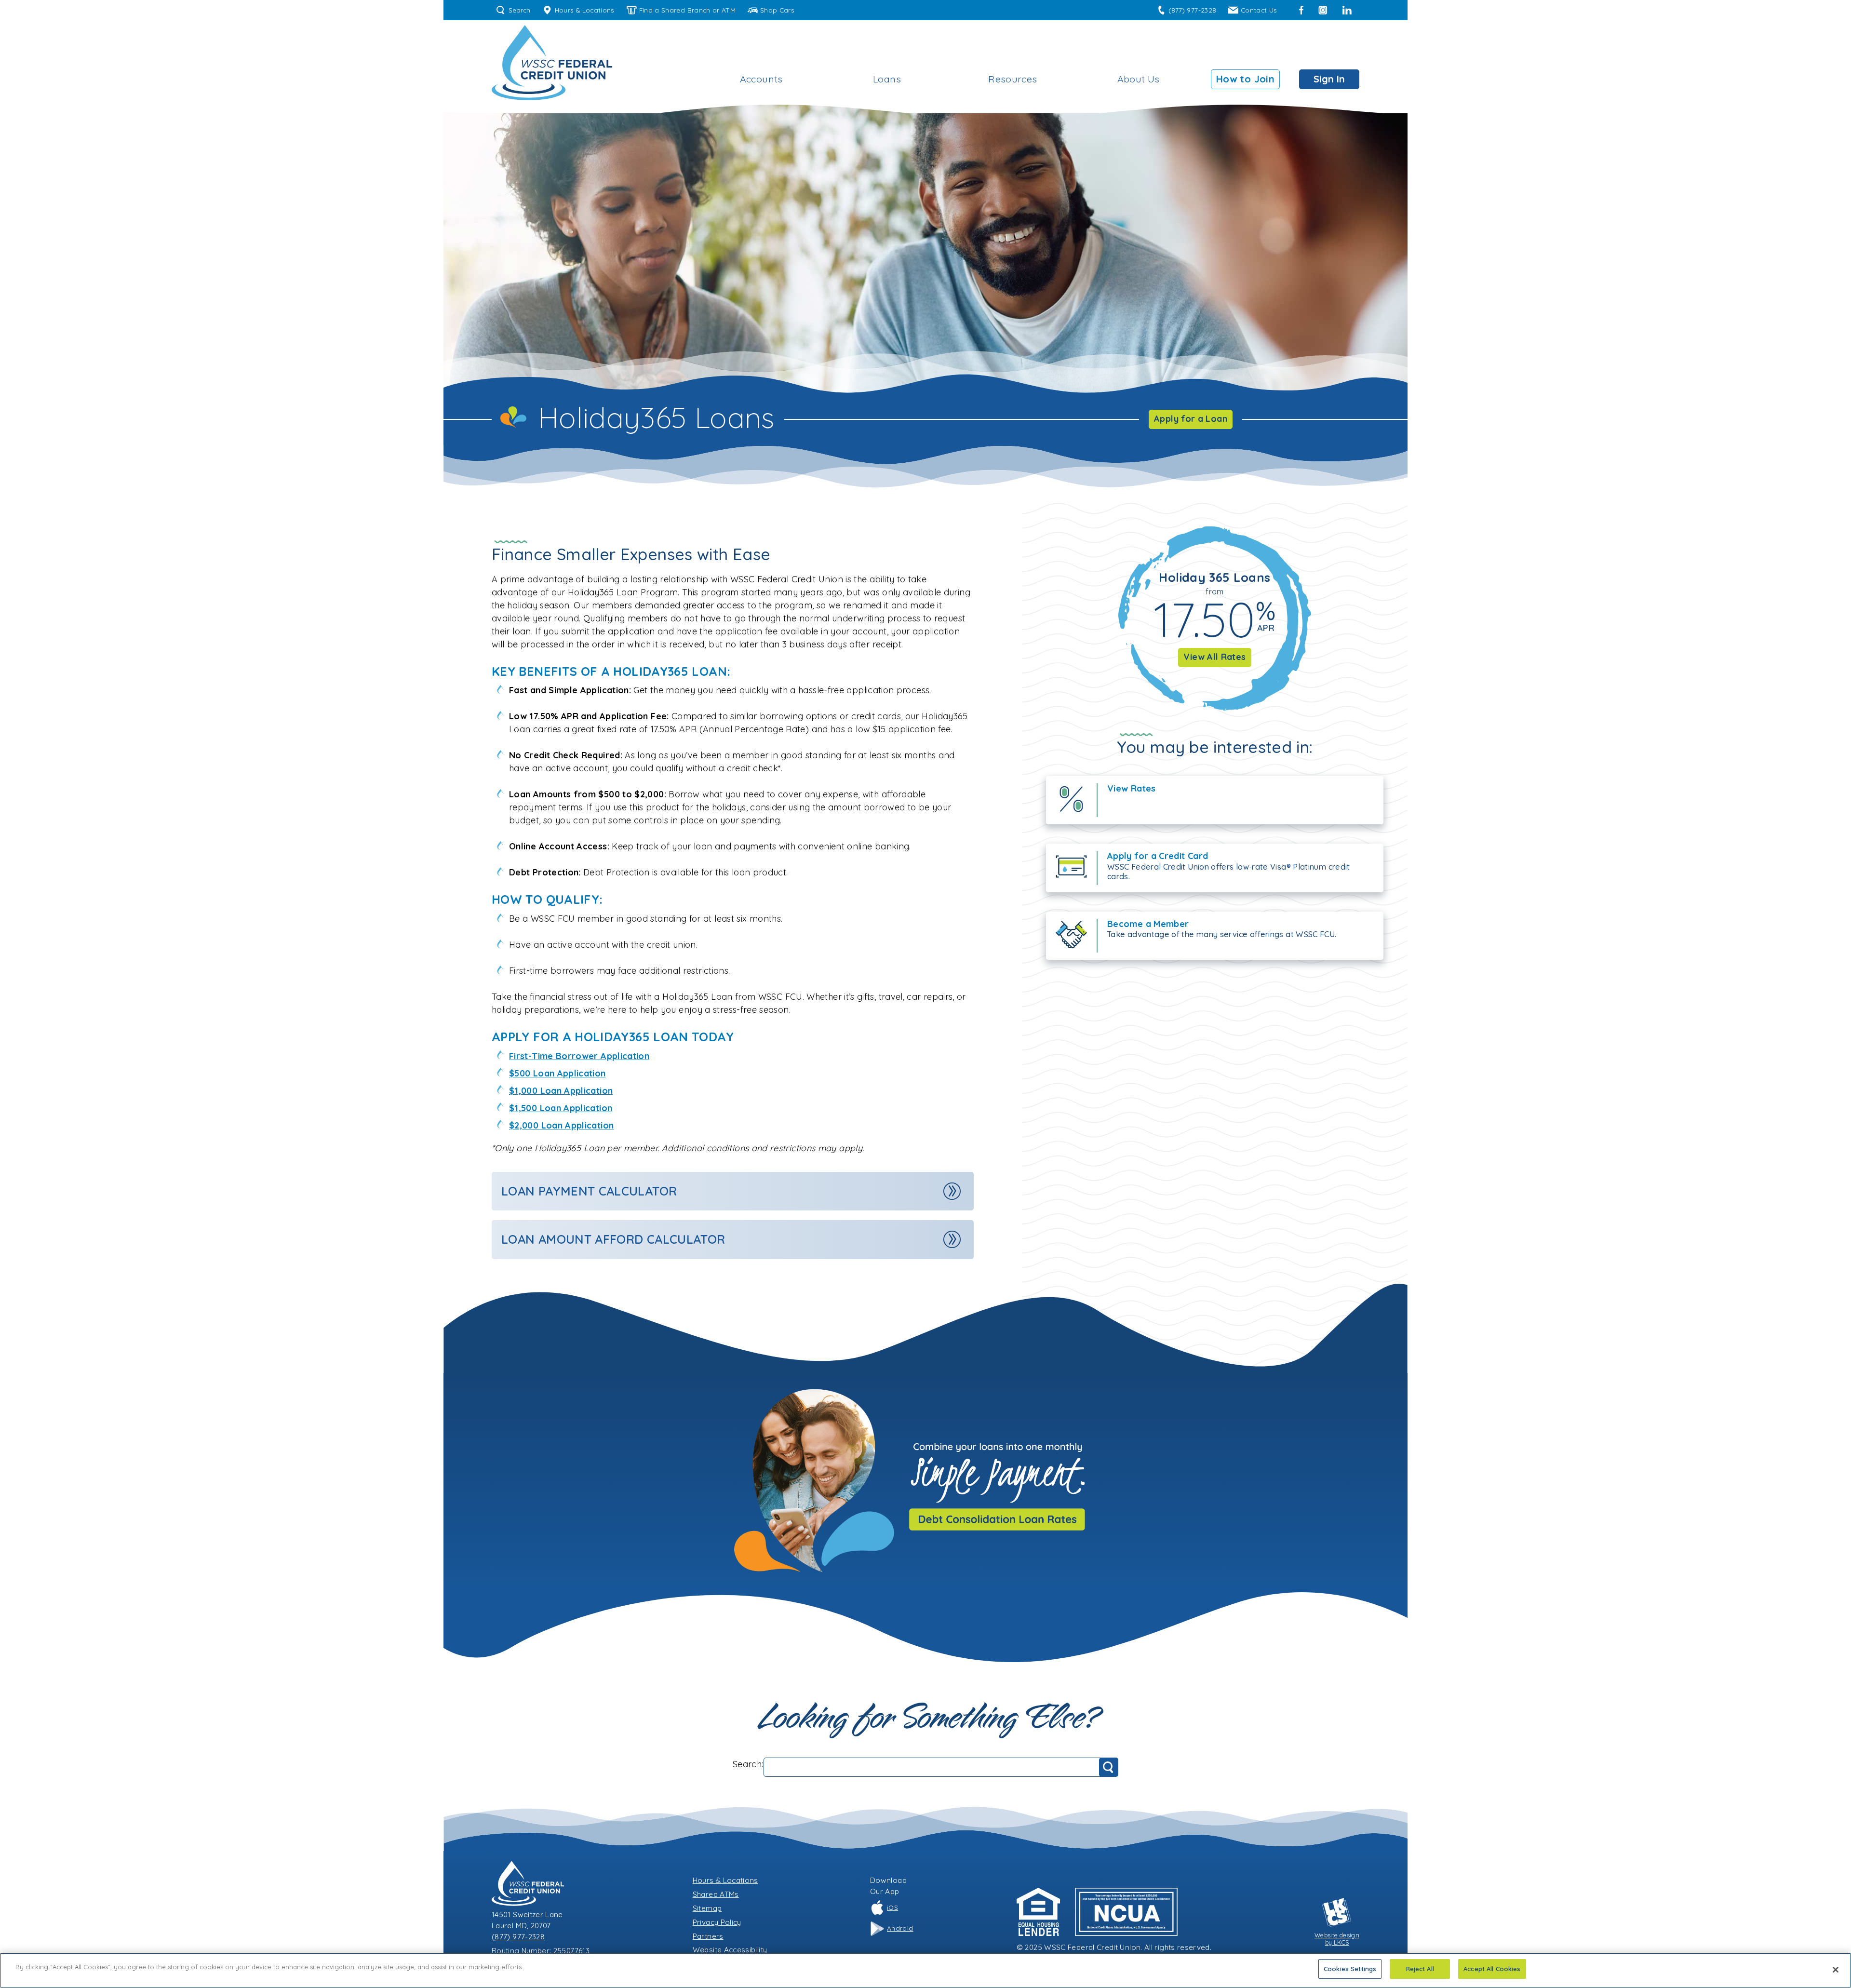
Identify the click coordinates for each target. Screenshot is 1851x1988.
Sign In (1329, 79)
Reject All (1420, 1969)
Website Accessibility (730, 1950)
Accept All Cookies (1492, 1969)
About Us (1139, 79)
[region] (925, 1970)
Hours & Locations (585, 10)
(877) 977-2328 (1192, 10)
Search (519, 10)
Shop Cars (777, 10)
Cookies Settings (1350, 1969)
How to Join (1245, 79)
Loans (887, 79)
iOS (892, 1907)
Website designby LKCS (1337, 1939)
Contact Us (1259, 10)
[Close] (1836, 1970)
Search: (748, 1764)
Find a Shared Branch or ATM (688, 10)
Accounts (761, 79)
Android (900, 1928)
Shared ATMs (716, 1894)
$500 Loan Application (557, 1073)
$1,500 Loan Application (561, 1108)
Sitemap (707, 1908)
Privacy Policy (717, 1922)
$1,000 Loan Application (561, 1091)
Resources (1013, 79)
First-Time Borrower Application (579, 1056)
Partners (708, 1936)
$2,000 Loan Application (561, 1125)
